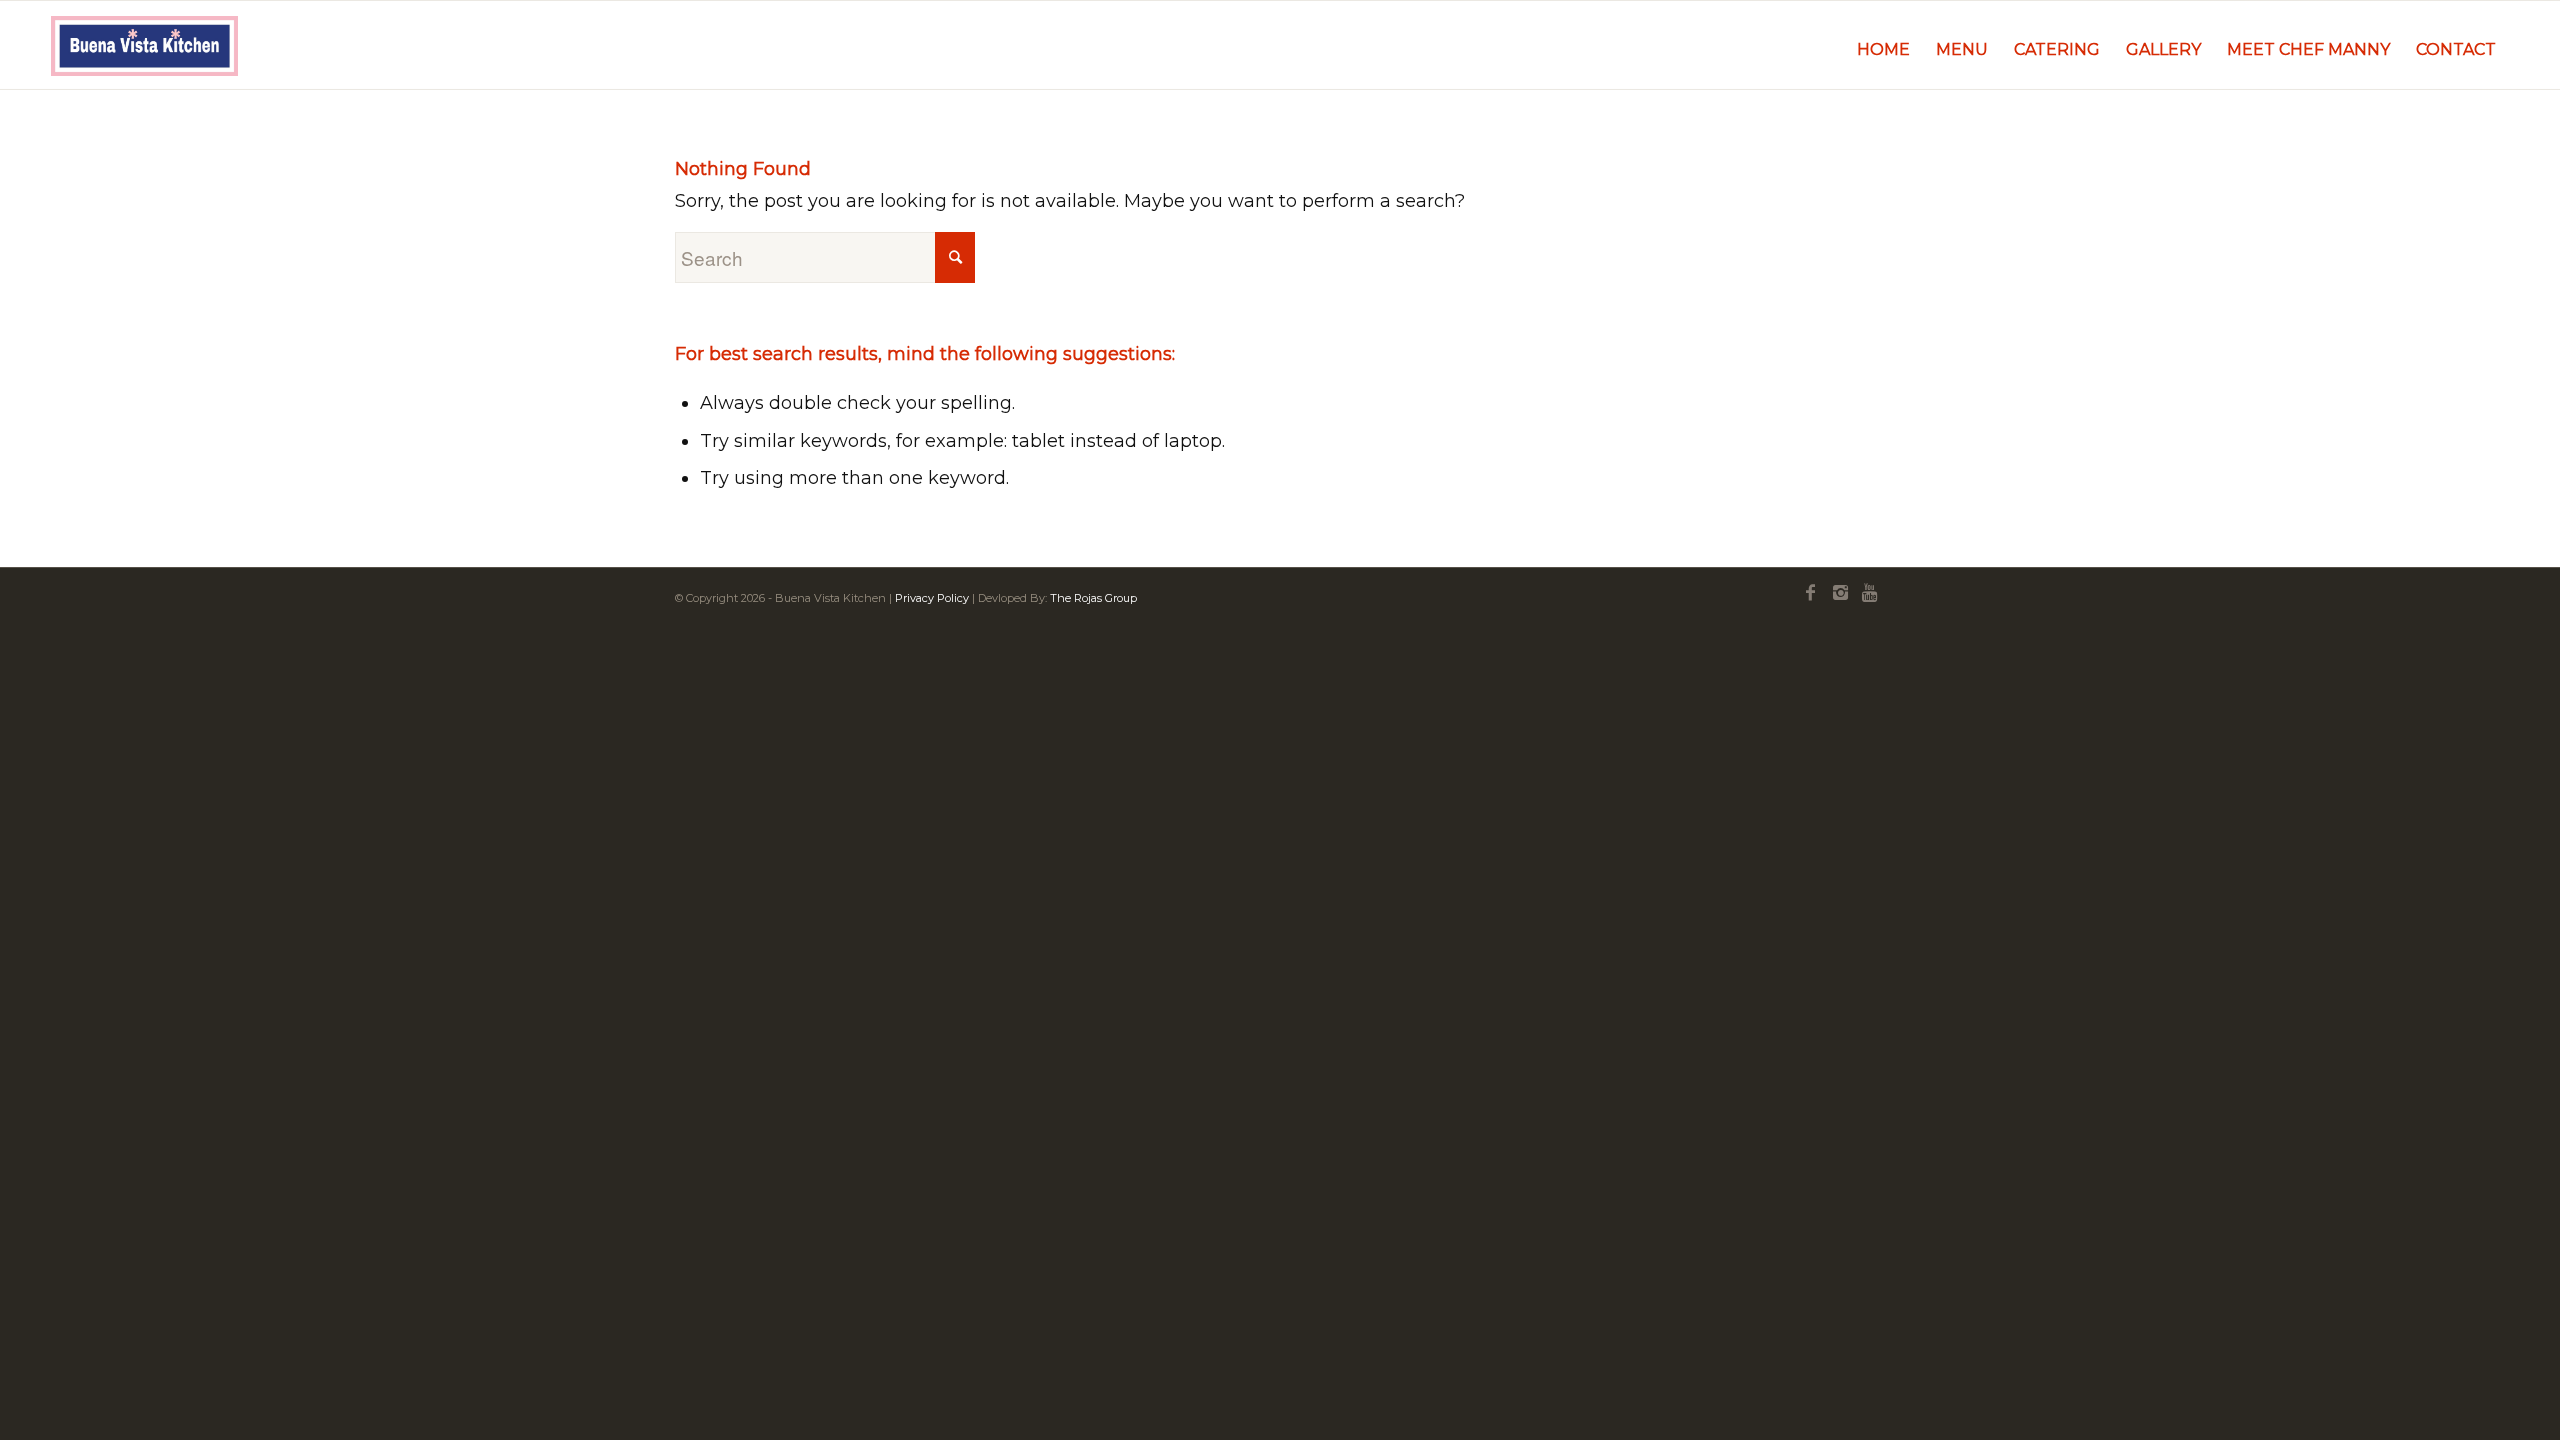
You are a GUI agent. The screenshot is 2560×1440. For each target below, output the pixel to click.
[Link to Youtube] (1870, 593)
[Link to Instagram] (1840, 593)
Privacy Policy (932, 598)
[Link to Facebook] (1810, 593)
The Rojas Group (1093, 598)
